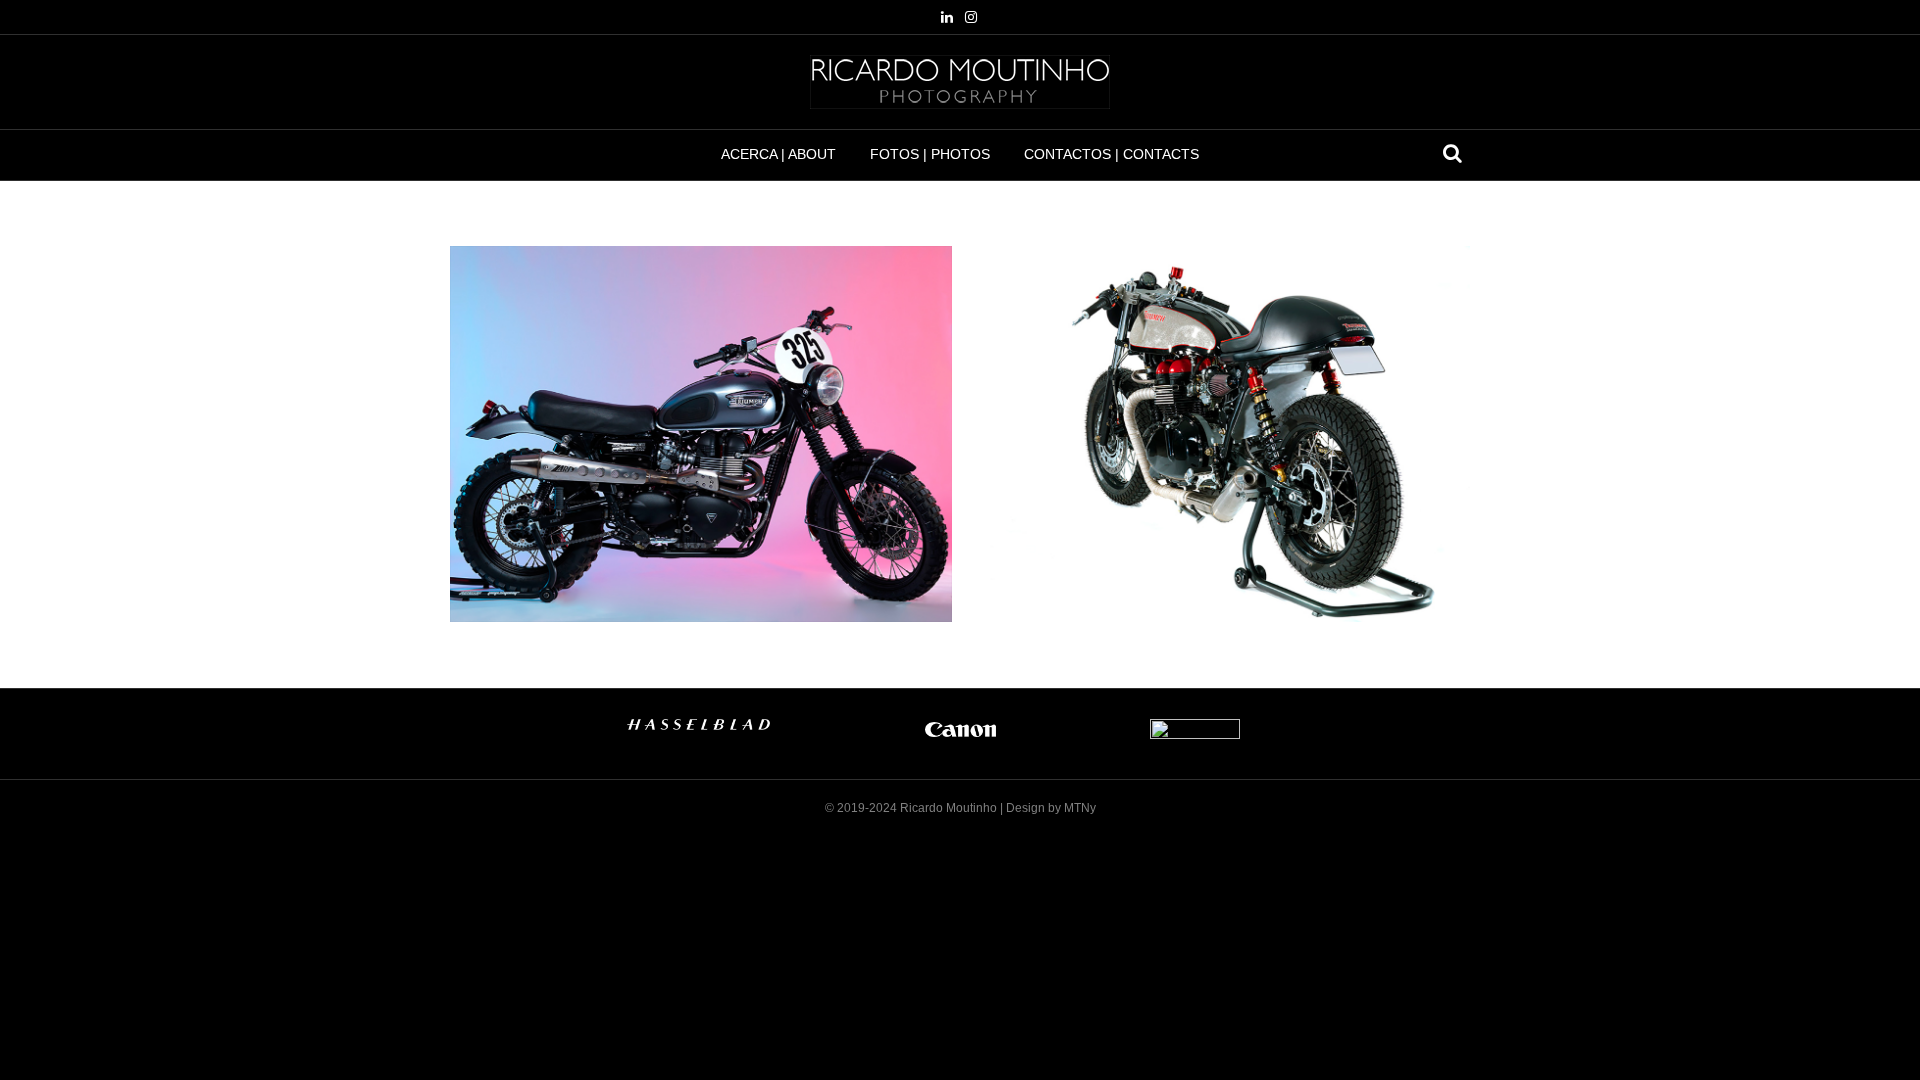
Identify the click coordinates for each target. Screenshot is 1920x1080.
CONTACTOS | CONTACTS (1111, 154)
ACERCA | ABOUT (778, 154)
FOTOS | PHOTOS (930, 154)
